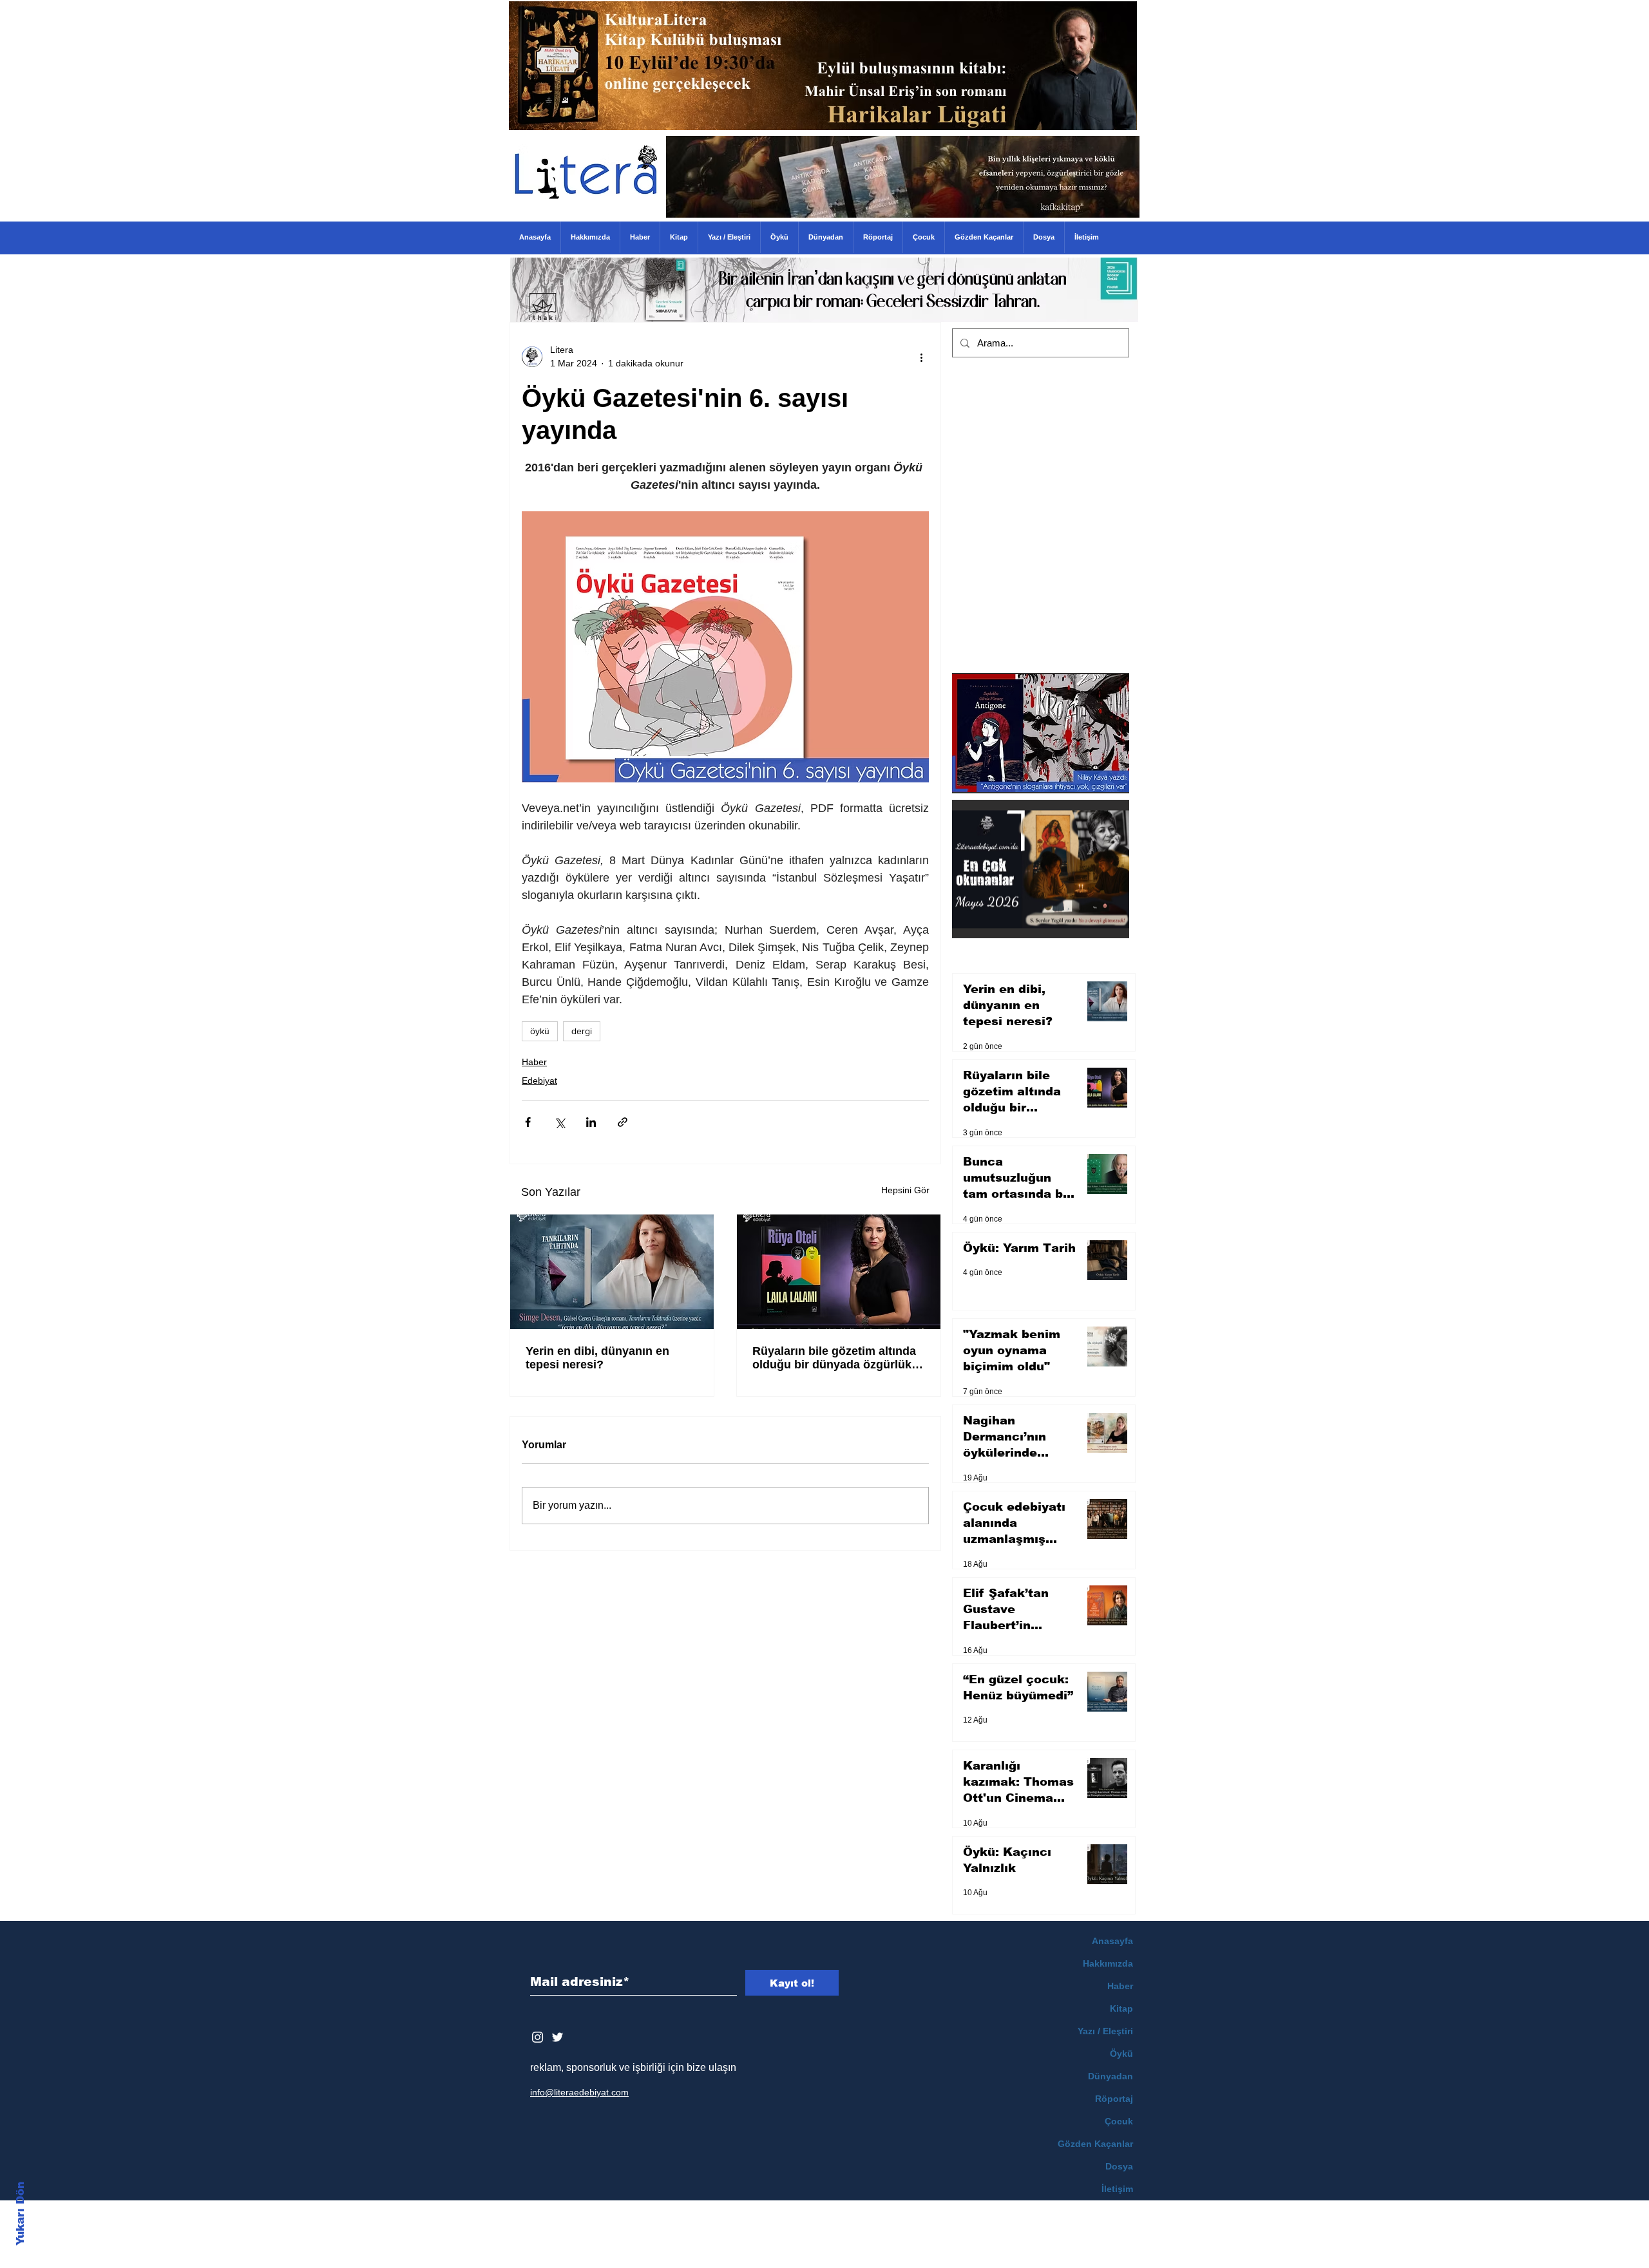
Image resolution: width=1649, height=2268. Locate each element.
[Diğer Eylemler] (921, 357)
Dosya (1119, 2166)
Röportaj (1114, 2099)
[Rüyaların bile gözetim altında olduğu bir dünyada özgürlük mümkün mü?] (839, 1272)
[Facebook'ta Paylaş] (528, 1122)
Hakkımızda (1108, 1963)
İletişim (1117, 2189)
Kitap (1121, 2008)
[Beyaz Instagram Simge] (538, 2037)
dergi (582, 1031)
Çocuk (1119, 2121)
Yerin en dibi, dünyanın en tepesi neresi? (597, 1358)
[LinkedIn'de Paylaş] (591, 1122)
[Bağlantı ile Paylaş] (623, 1122)
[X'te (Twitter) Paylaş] (559, 1122)
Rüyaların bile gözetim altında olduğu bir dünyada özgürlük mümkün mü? (834, 1358)
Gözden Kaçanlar (1095, 2144)
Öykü (1121, 2054)
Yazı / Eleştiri (1105, 2031)
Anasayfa (1112, 1941)
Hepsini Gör (905, 1190)
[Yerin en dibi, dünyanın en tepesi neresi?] (612, 1272)
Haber (534, 1062)
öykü (540, 1031)
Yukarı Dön (20, 2214)
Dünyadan (1110, 2076)
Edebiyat (539, 1081)
